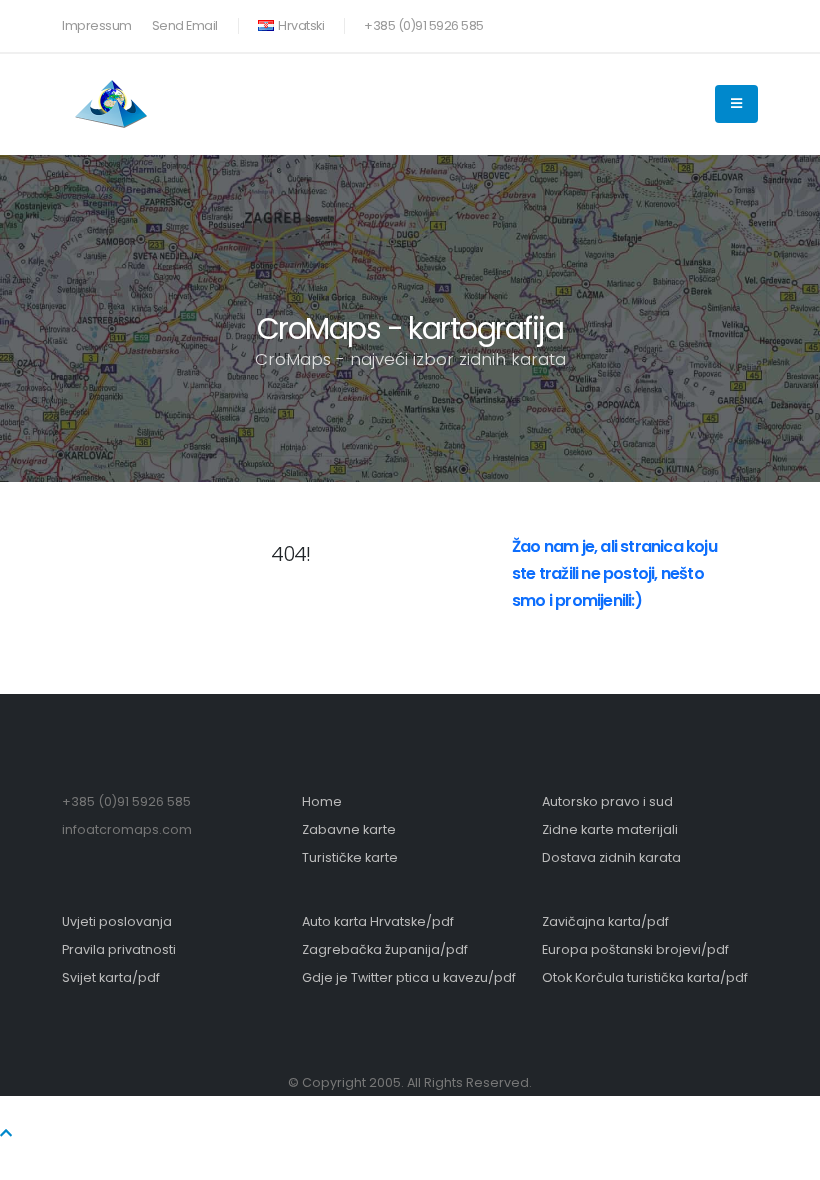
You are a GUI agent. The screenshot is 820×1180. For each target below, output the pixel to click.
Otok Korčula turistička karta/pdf (645, 977)
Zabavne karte (349, 829)
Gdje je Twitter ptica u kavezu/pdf (409, 977)
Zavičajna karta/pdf (605, 921)
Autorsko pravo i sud (607, 801)
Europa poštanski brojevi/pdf (635, 949)
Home (322, 801)
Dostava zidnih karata (611, 857)
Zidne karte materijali (610, 829)
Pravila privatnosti (119, 949)
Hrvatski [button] (300, 25)
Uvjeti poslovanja (117, 921)
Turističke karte (350, 857)
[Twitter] (710, 22)
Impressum (97, 25)
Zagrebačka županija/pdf (385, 949)
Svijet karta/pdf (111, 977)
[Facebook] (677, 22)
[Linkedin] (743, 22)
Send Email (185, 25)
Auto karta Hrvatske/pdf (378, 921)
